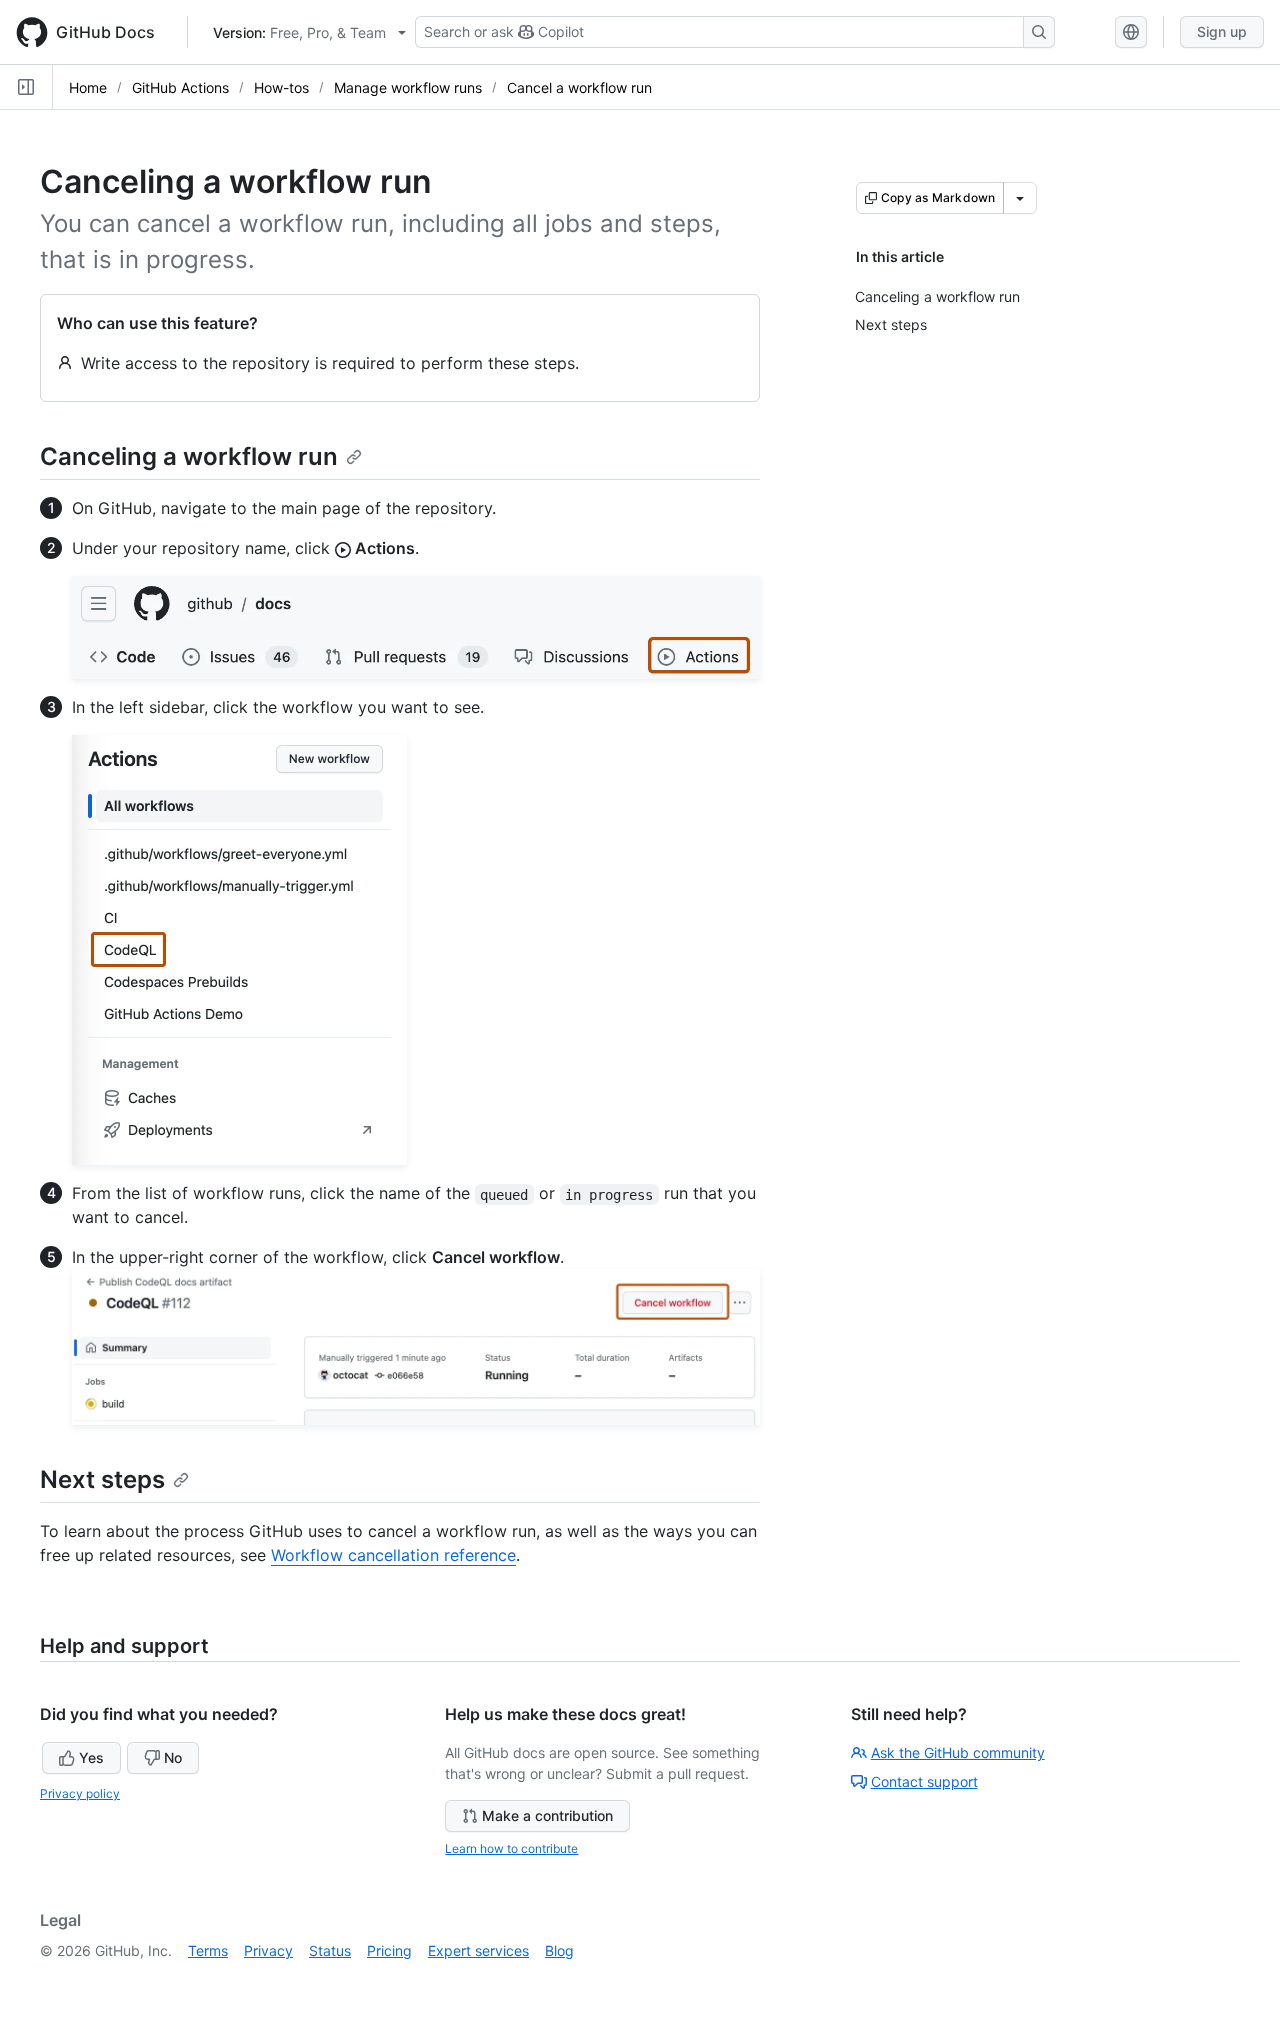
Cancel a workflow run (579, 87)
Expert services (478, 1950)
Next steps (102, 1479)
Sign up (1222, 31)
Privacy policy (80, 1793)
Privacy (268, 1950)
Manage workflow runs (408, 87)
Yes (91, 1757)
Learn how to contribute (511, 1848)
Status (330, 1950)
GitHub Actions (180, 87)
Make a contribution (547, 1815)
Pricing (389, 1950)
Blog (559, 1950)
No (173, 1757)
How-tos (281, 87)
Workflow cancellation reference (393, 1555)
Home (88, 87)
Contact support (924, 1781)
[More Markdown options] (1020, 198)
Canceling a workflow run (189, 456)
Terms (208, 1950)
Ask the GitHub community (958, 1752)
